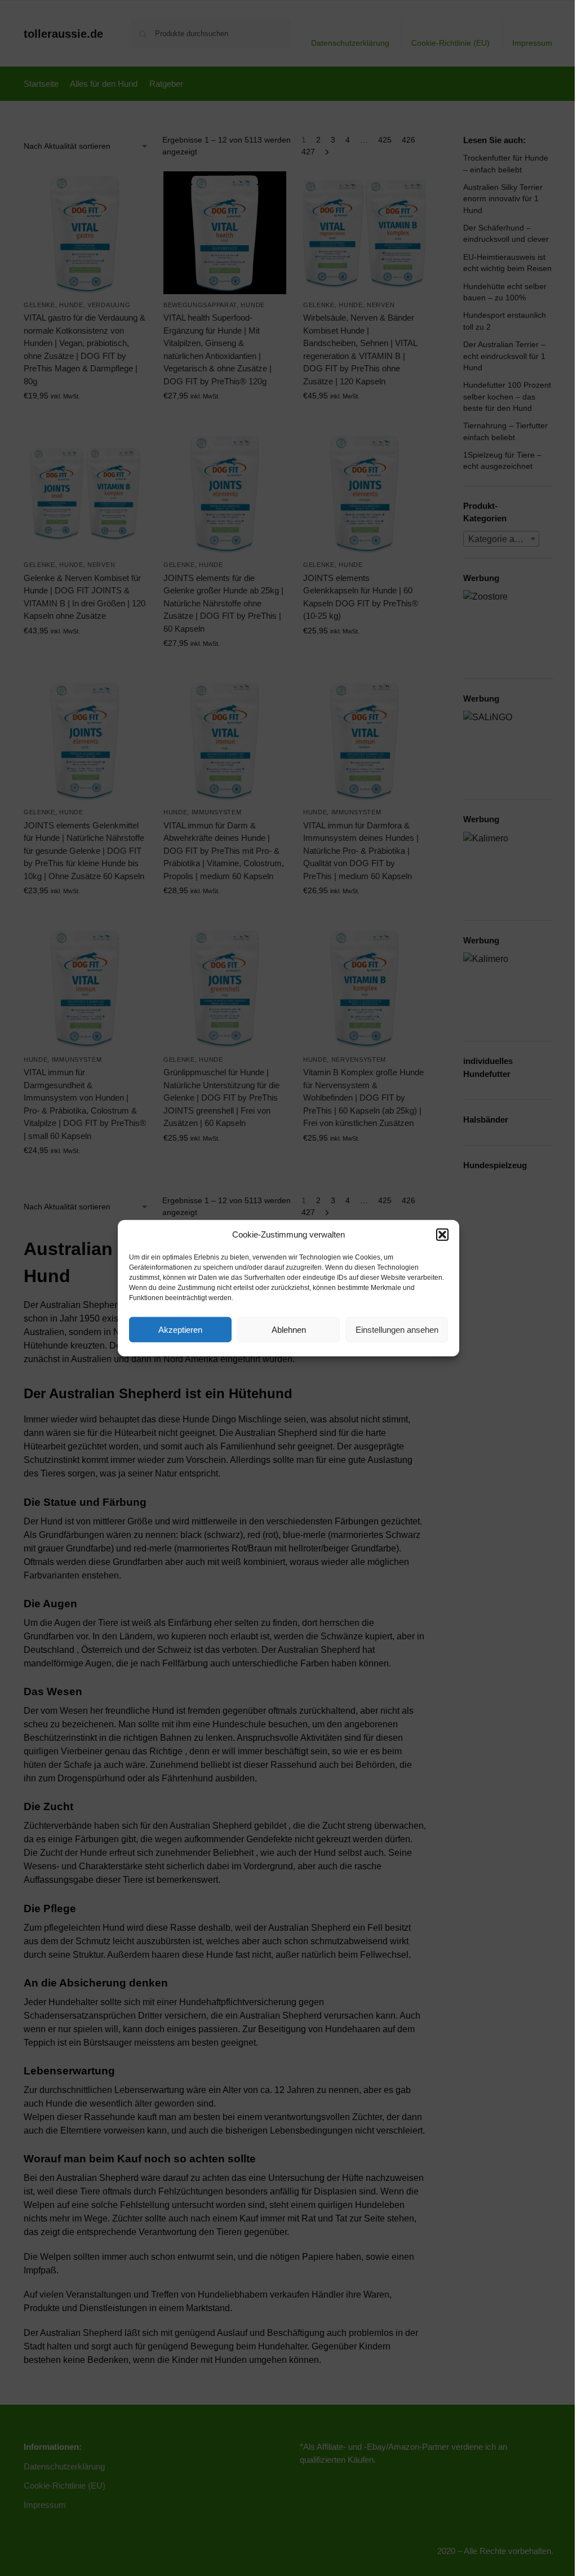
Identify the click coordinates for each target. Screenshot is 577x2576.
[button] (442, 1235)
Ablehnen (289, 1329)
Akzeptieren (180, 1329)
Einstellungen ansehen (397, 1329)
